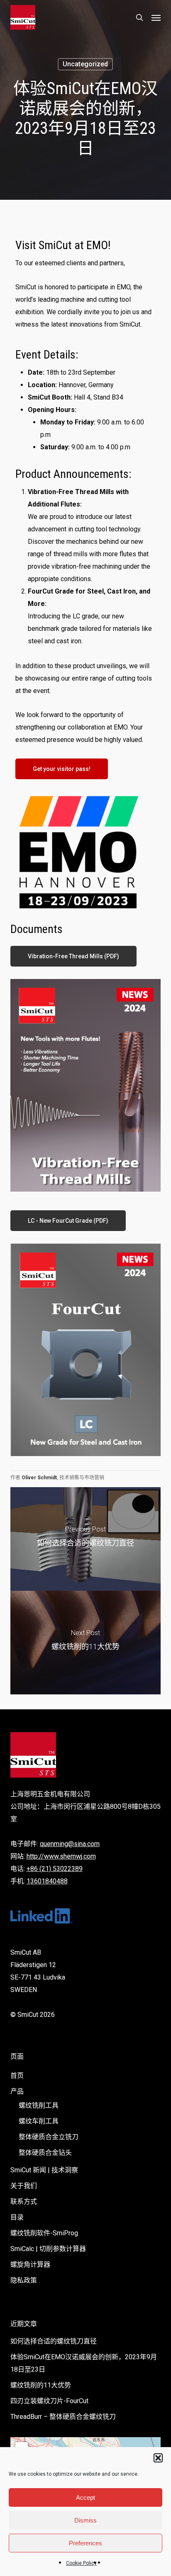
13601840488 (47, 1881)
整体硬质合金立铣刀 (49, 2137)
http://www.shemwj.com (61, 1856)
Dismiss (85, 2520)
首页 (17, 2076)
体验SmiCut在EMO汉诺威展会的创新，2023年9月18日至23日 (84, 2363)
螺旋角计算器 (30, 2265)
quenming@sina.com (70, 1844)
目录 (17, 2217)
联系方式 (24, 2202)
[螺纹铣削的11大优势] (86, 1643)
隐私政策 (24, 2280)
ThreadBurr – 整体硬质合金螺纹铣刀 (63, 2417)
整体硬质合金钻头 (45, 2153)
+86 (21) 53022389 (55, 1869)
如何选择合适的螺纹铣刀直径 (54, 2341)
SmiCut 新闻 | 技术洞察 (44, 2170)
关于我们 (24, 2186)
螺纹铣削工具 (39, 2105)
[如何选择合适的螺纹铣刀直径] (86, 1539)
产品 (17, 2091)
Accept (85, 2497)
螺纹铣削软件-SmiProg (44, 2233)
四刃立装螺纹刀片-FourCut (49, 2401)
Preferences (85, 2543)
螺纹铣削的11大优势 (41, 2385)
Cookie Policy (81, 2563)
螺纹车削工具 (39, 2121)
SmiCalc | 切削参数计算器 (48, 2249)
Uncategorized (85, 64)
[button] (158, 2458)
